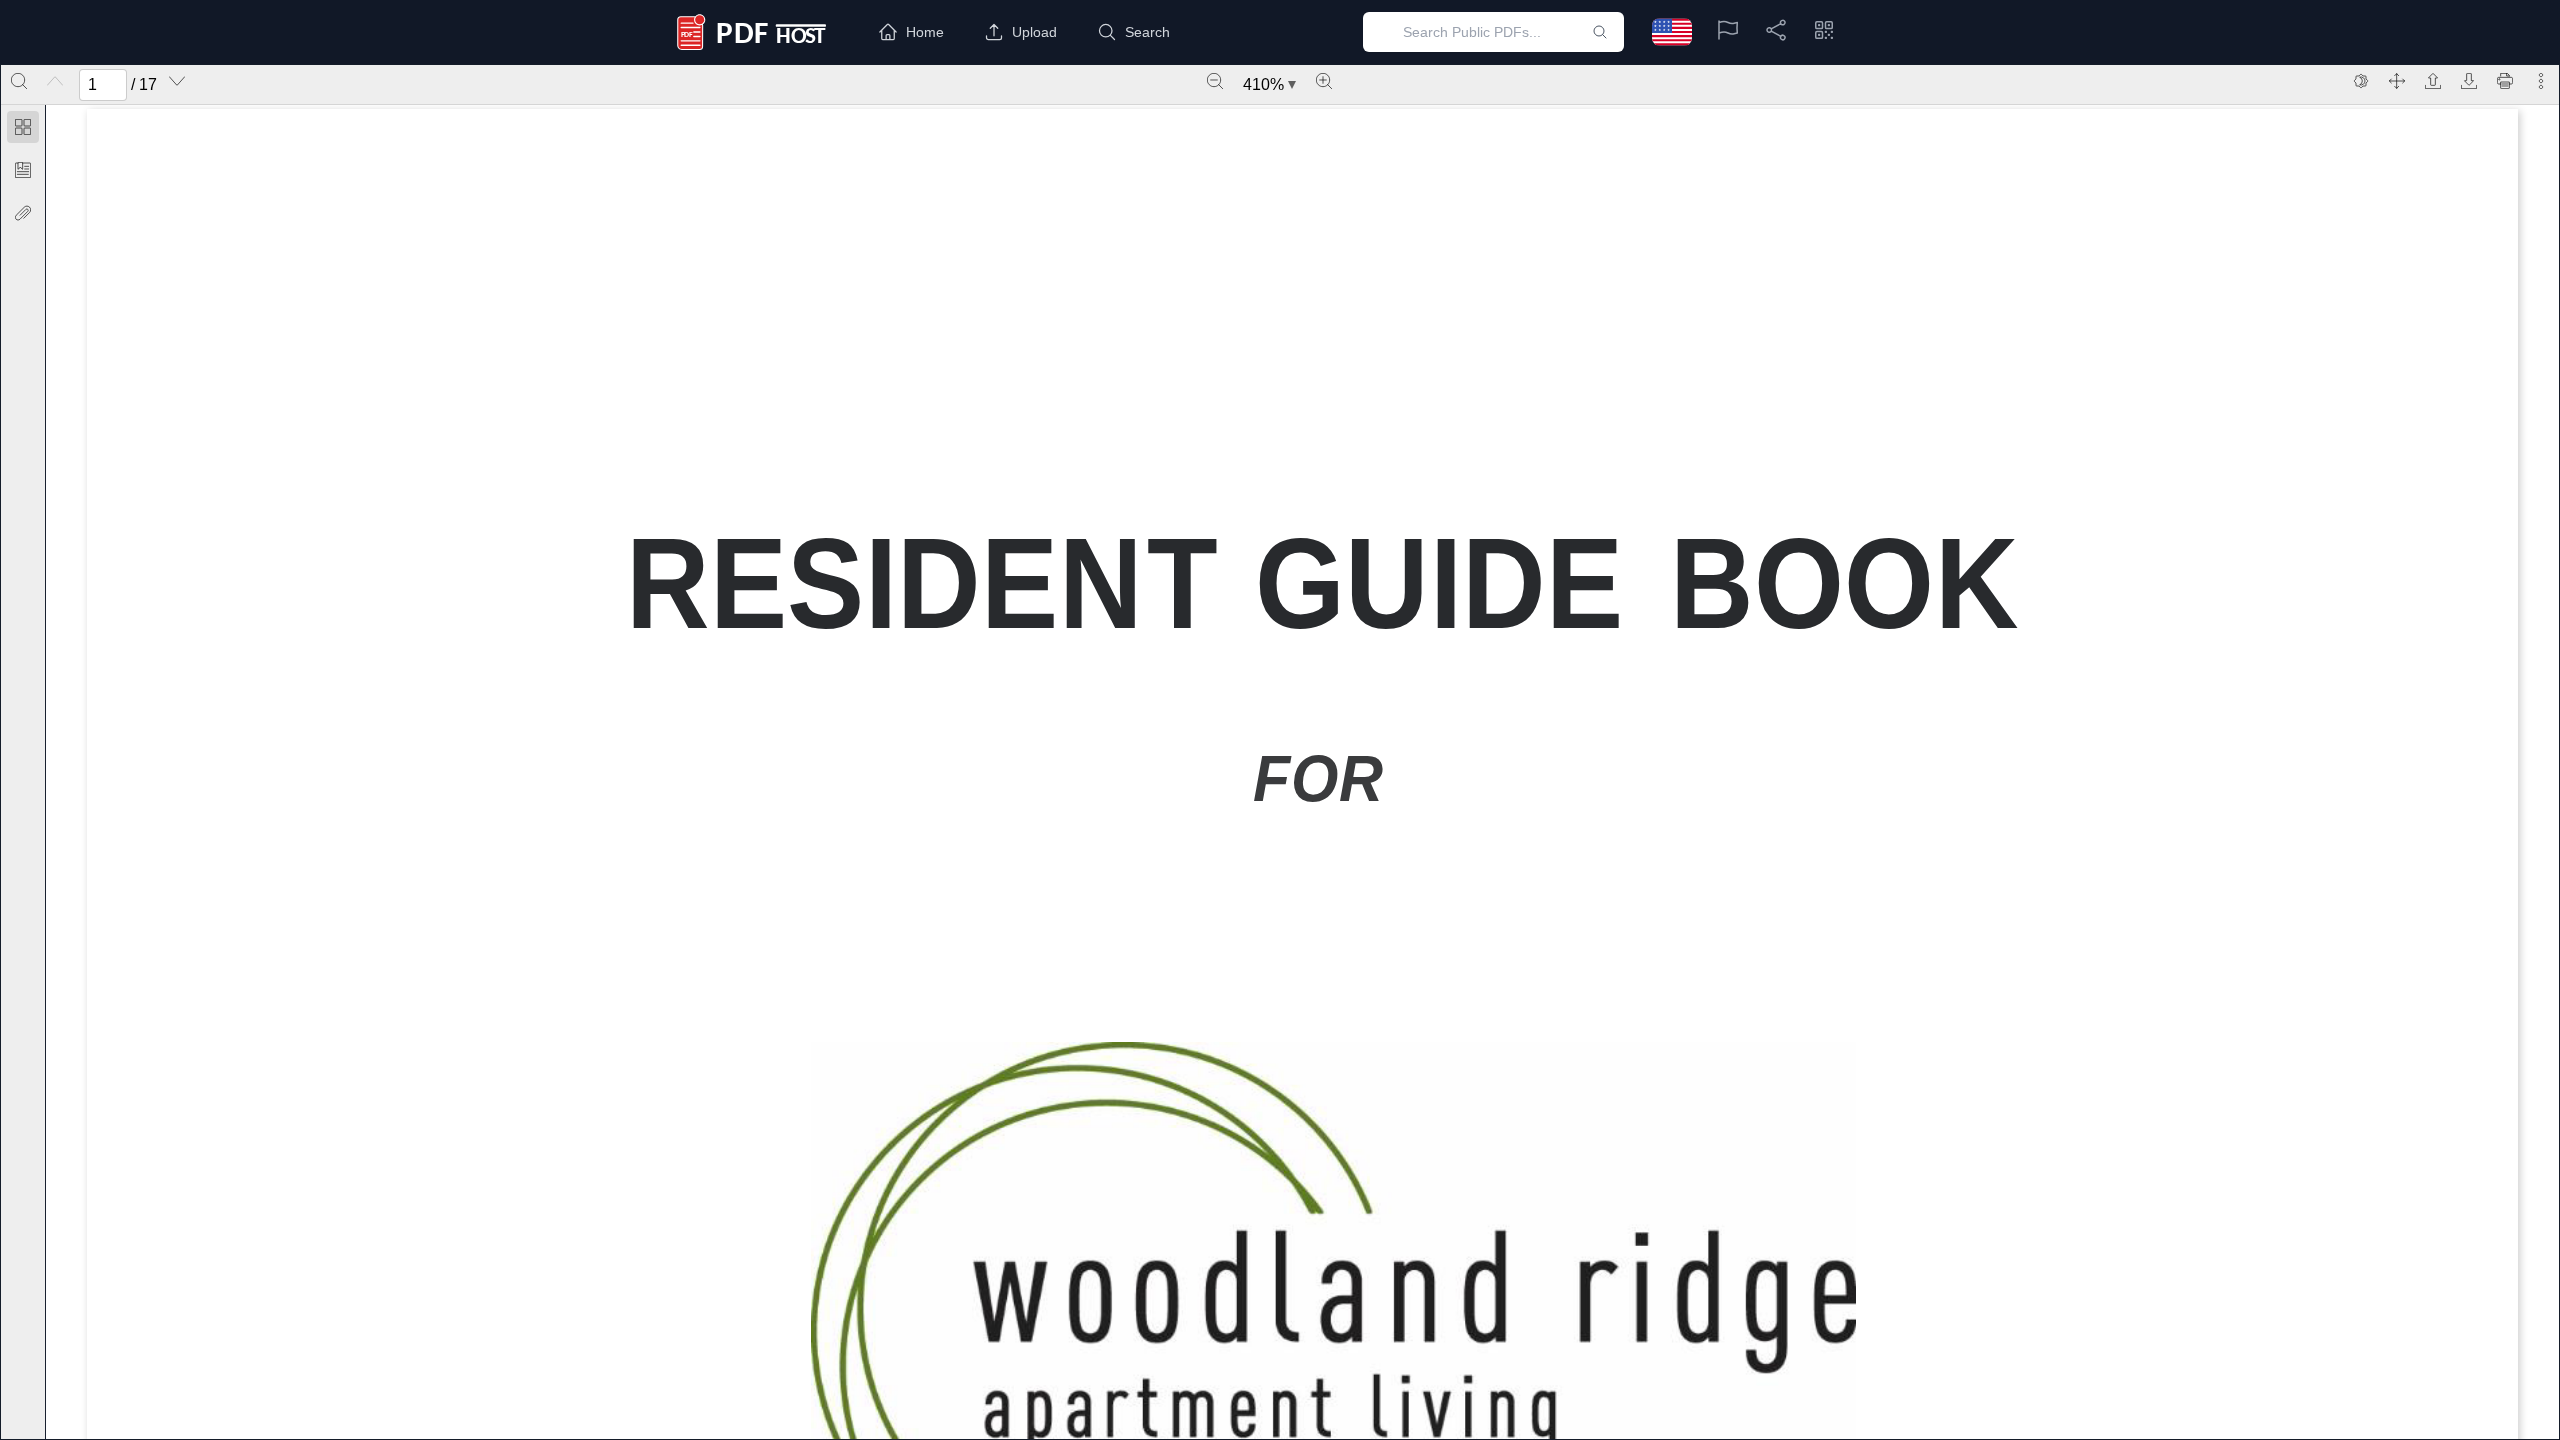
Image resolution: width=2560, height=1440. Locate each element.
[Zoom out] (1215, 81)
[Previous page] (55, 81)
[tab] (23, 130)
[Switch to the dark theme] (2361, 81)
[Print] (2505, 81)
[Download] (2469, 81)
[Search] (19, 81)
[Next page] (177, 81)
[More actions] (2541, 81)
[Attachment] (23, 213)
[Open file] (2433, 81)
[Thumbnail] (23, 127)
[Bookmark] (23, 170)
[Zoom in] (1324, 81)
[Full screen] (2397, 81)
